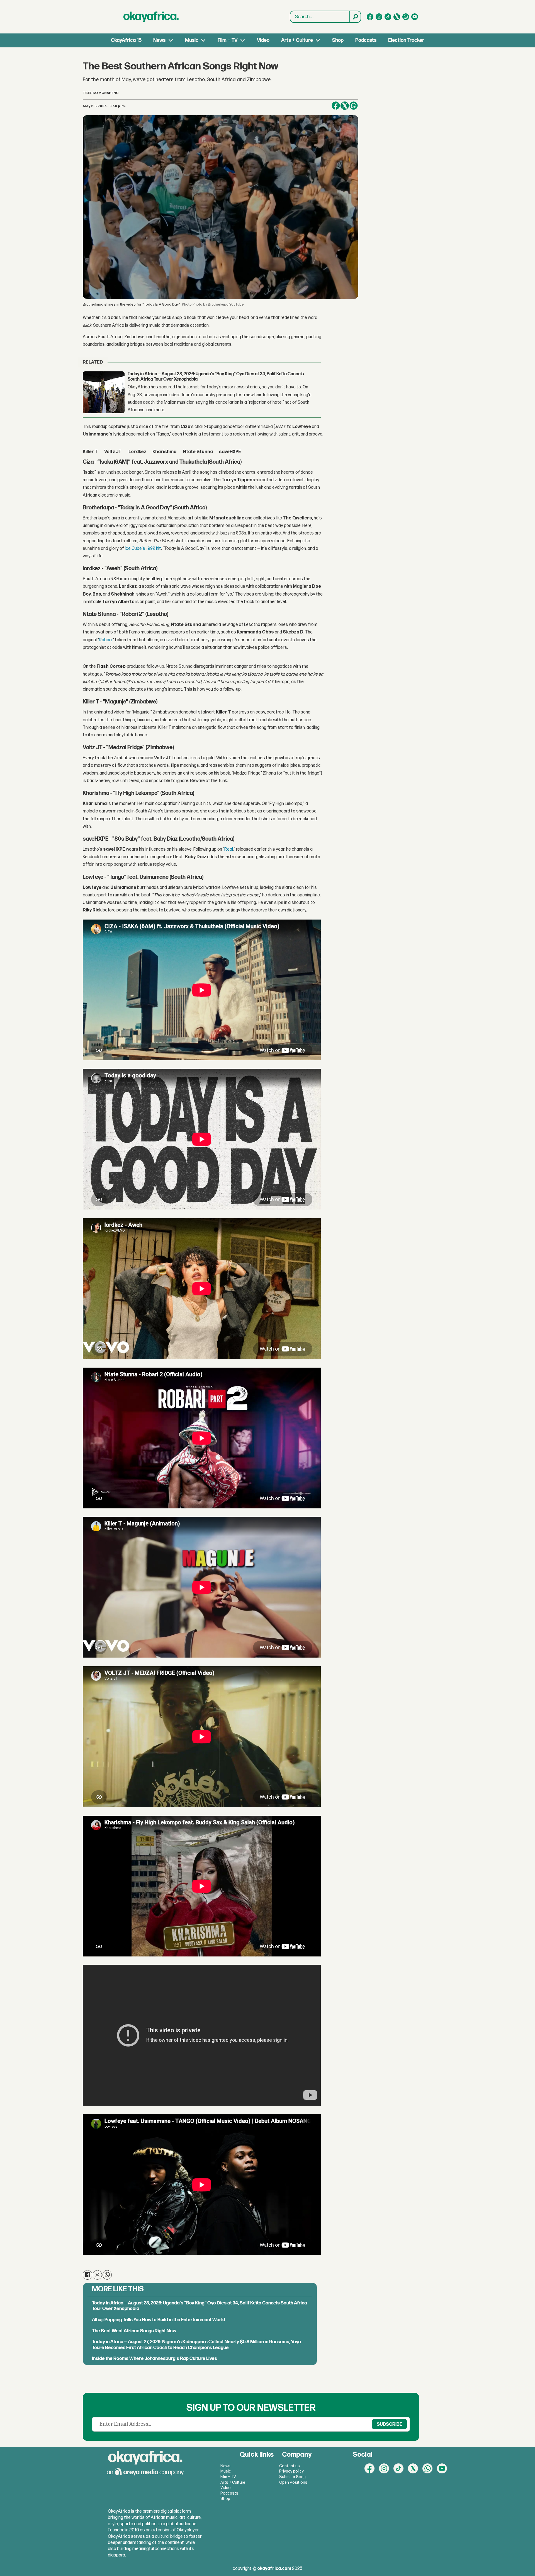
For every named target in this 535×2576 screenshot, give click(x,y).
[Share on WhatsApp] (354, 106)
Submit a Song (292, 2477)
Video (263, 40)
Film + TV (228, 40)
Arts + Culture (297, 40)
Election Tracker (406, 40)
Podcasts (366, 40)
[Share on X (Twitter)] (345, 106)
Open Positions (293, 2482)
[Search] (355, 17)
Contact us (290, 2466)
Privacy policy (291, 2471)
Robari (105, 640)
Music (192, 40)
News (159, 40)
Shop (338, 40)
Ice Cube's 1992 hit (143, 549)
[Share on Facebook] (336, 106)
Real (229, 849)
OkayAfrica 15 (126, 40)
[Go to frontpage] (151, 17)
